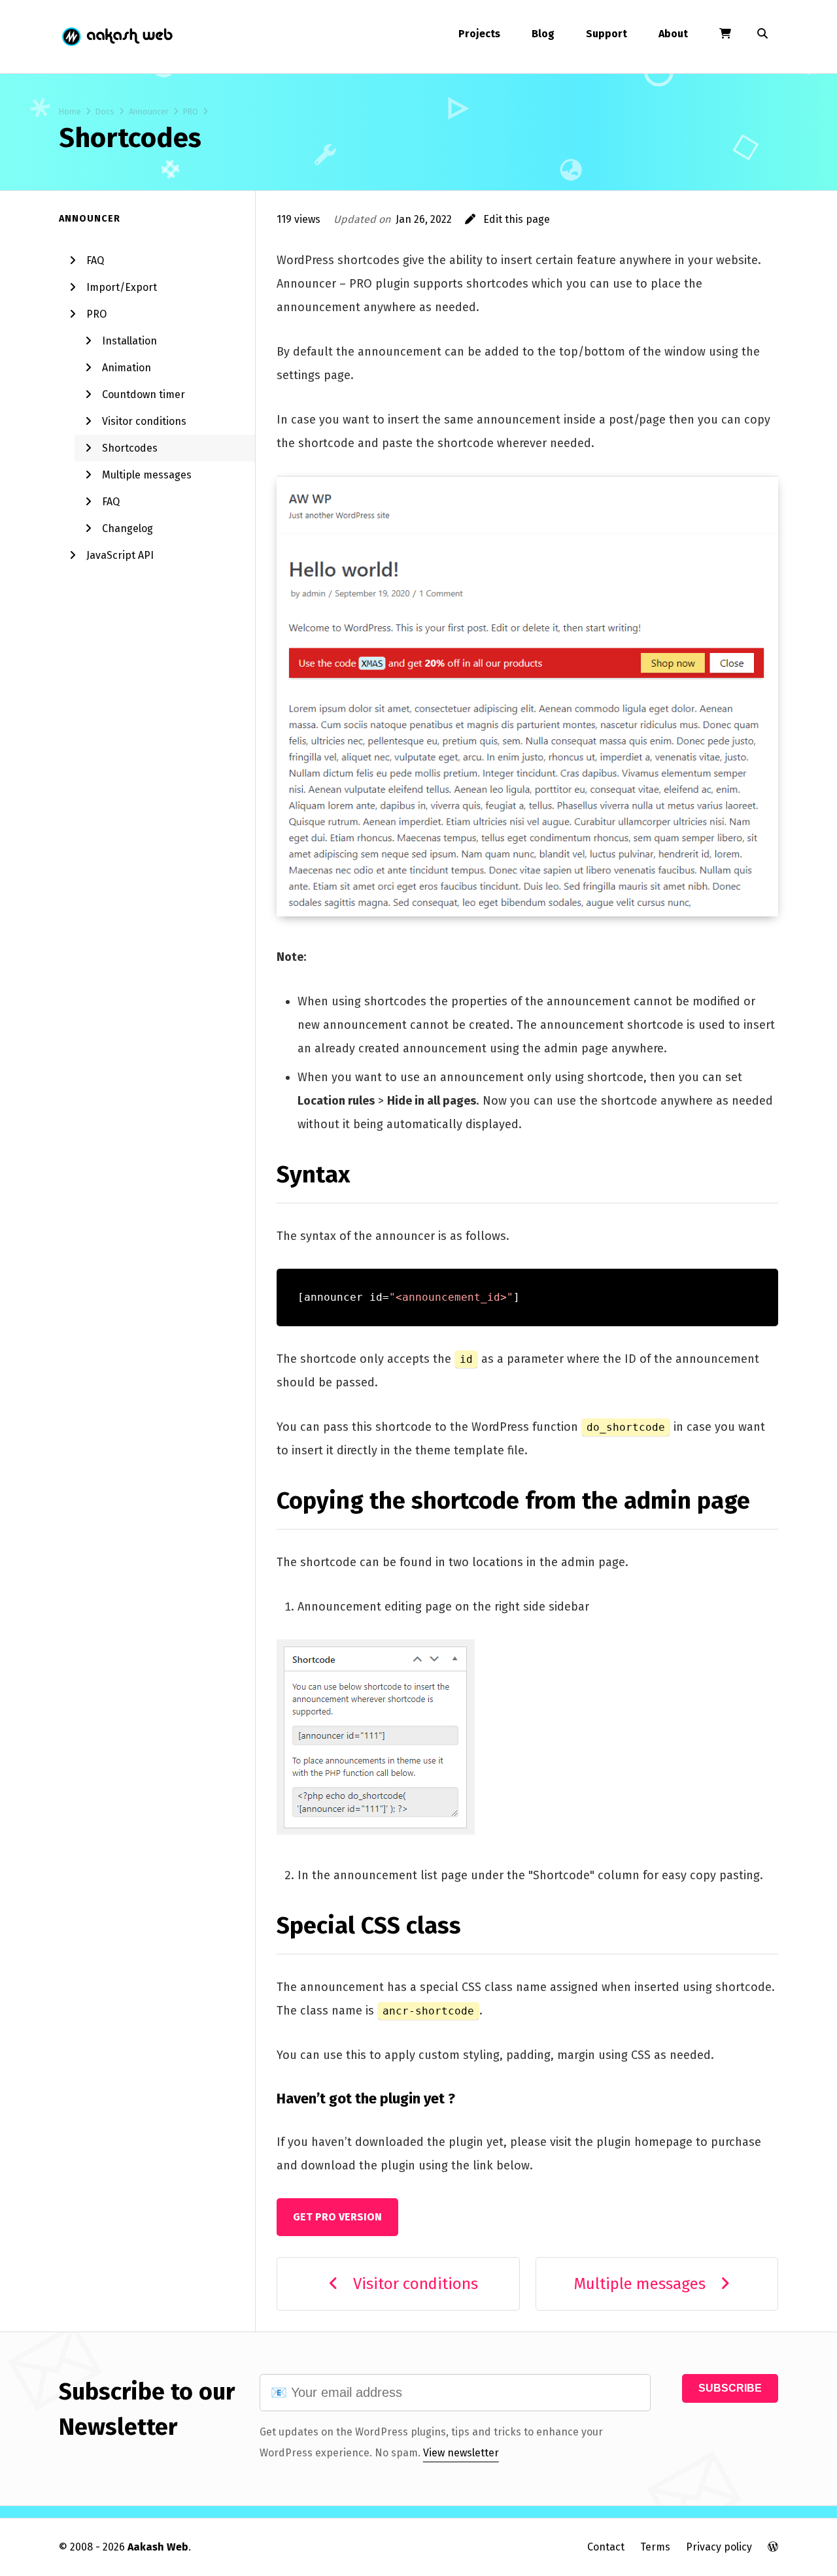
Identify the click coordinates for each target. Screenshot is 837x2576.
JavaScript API (120, 555)
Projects (479, 34)
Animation (127, 368)
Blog (543, 34)
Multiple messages (147, 475)
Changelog (128, 528)
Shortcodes (130, 448)
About (673, 34)
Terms (655, 2547)
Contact (606, 2547)
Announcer (149, 111)
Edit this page (513, 219)
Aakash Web (116, 37)
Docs (105, 111)
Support (606, 34)
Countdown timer (144, 394)
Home (70, 111)
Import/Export (122, 287)
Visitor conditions (144, 421)
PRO (191, 111)
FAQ (95, 260)
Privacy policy (719, 2547)
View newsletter (461, 2453)
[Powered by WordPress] (773, 2547)
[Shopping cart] (725, 34)
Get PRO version (337, 2217)
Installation (129, 341)
